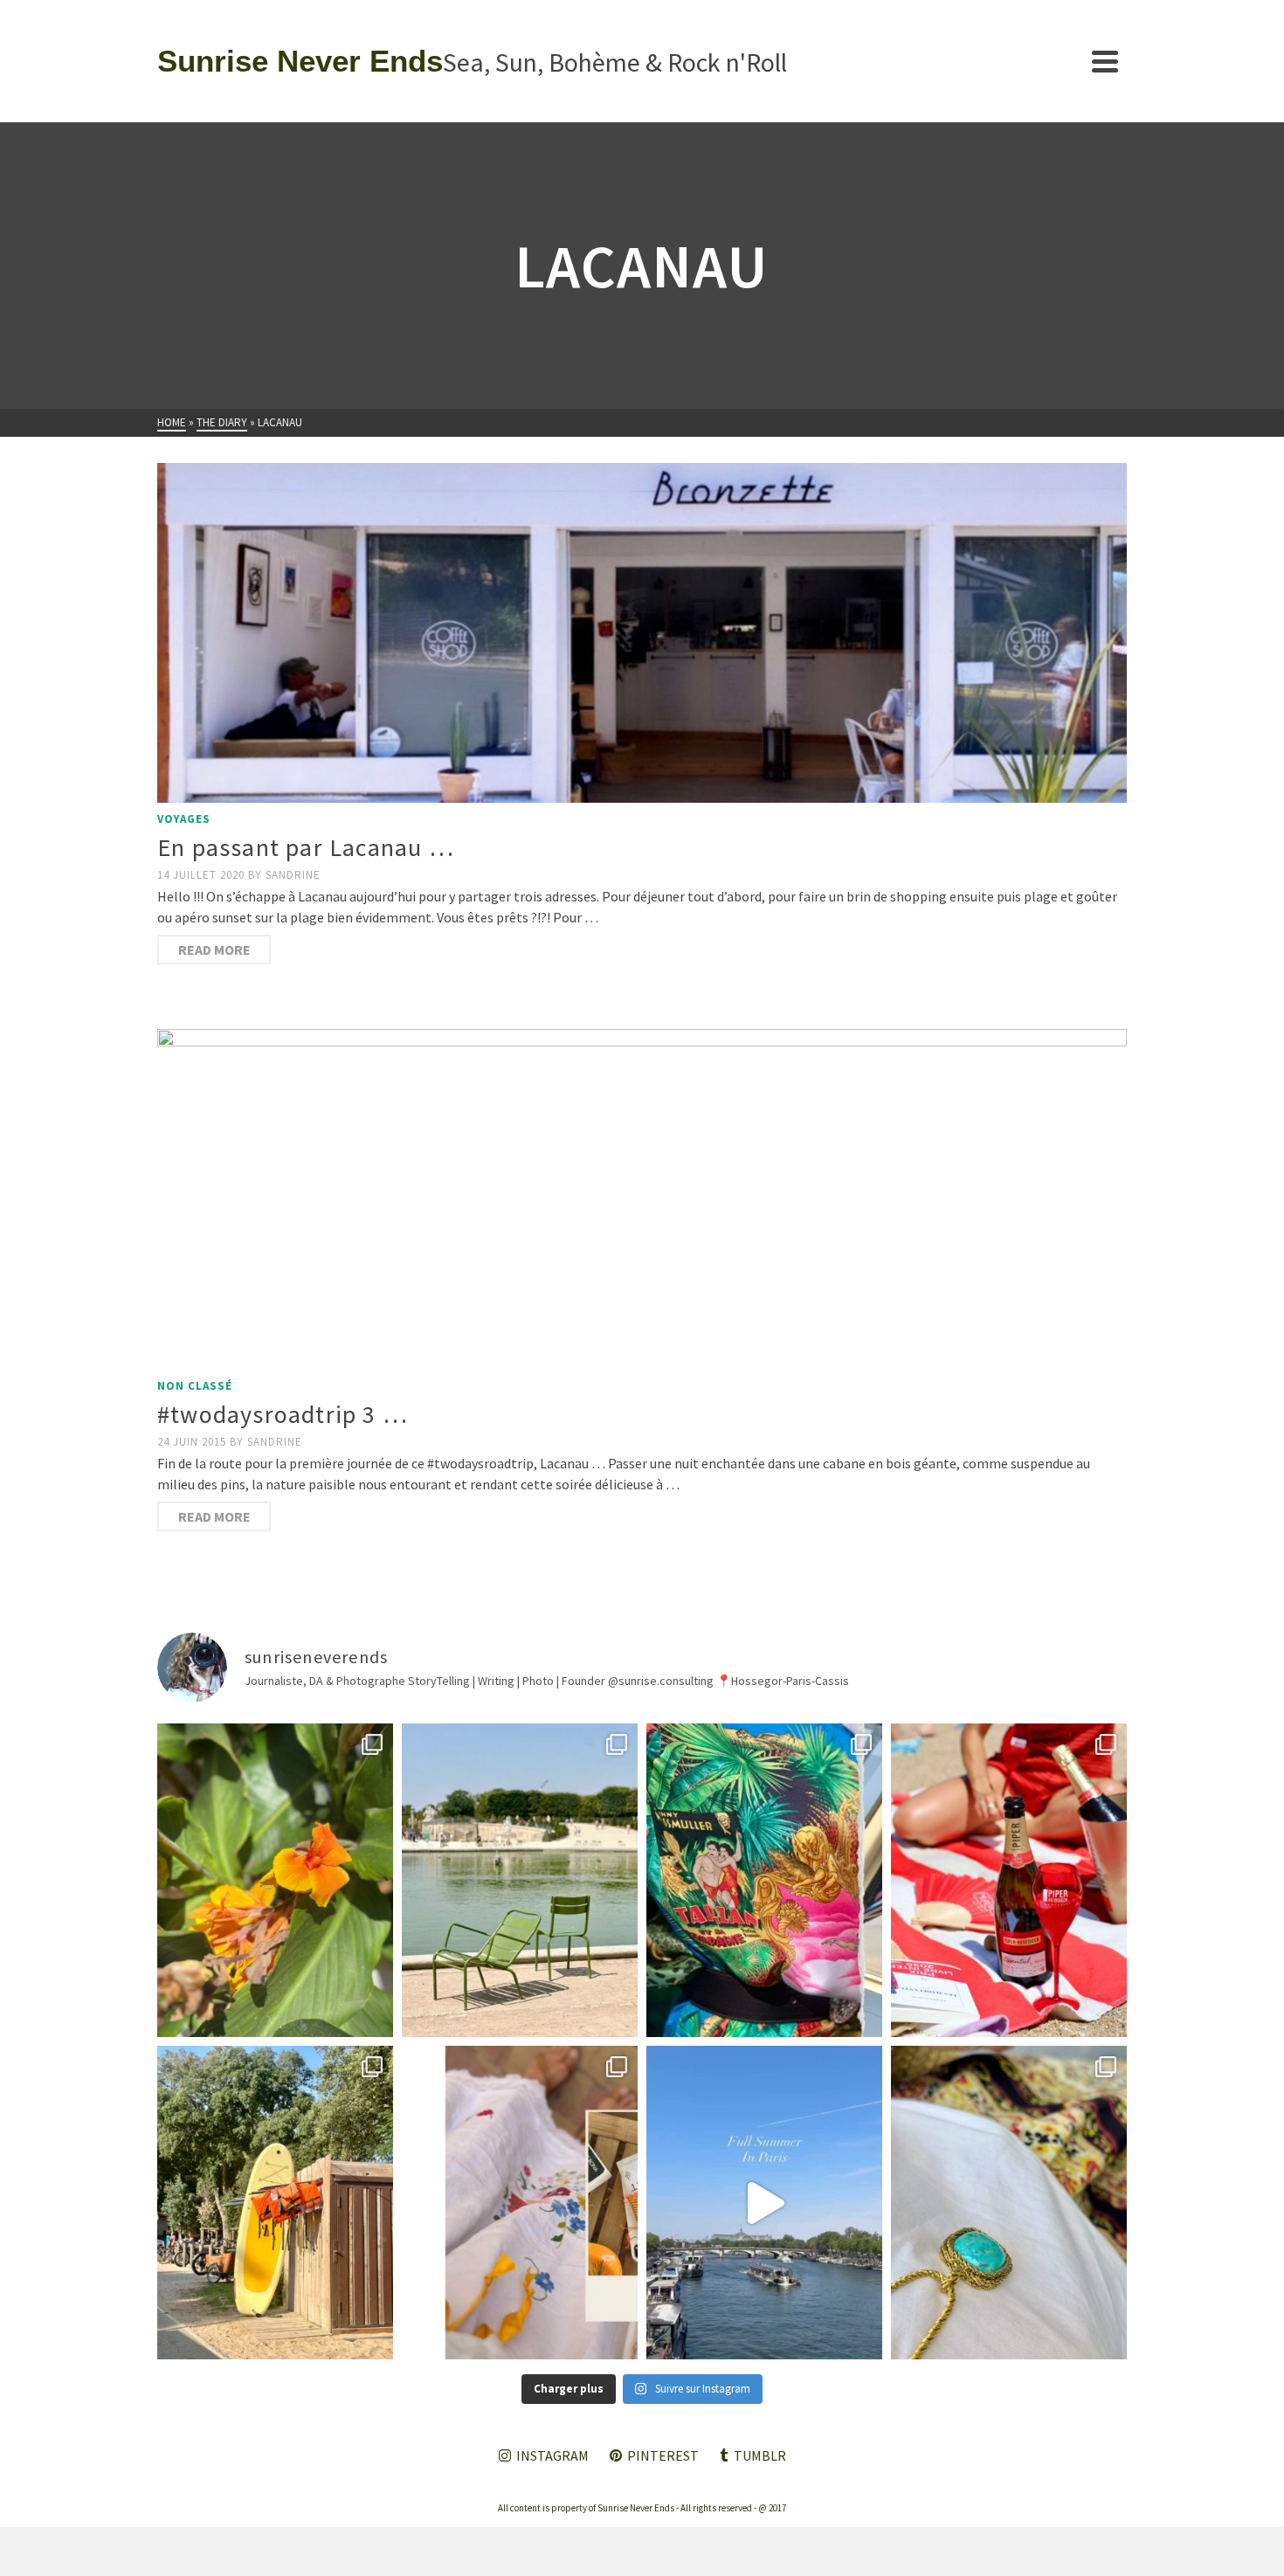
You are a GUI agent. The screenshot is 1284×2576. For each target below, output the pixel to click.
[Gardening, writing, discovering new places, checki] (275, 1880)
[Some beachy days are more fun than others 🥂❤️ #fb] (1009, 1880)
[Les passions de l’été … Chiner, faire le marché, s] (520, 2203)
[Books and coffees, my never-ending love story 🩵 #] (1009, 2203)
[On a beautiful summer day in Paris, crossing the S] (764, 2203)
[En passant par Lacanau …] (642, 633)
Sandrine (293, 875)
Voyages (184, 819)
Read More (214, 950)
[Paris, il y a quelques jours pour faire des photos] (520, 1880)
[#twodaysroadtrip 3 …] (642, 1199)
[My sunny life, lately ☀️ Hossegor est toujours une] (275, 2203)
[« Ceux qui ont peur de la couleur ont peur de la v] (764, 1880)
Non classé (195, 1386)
